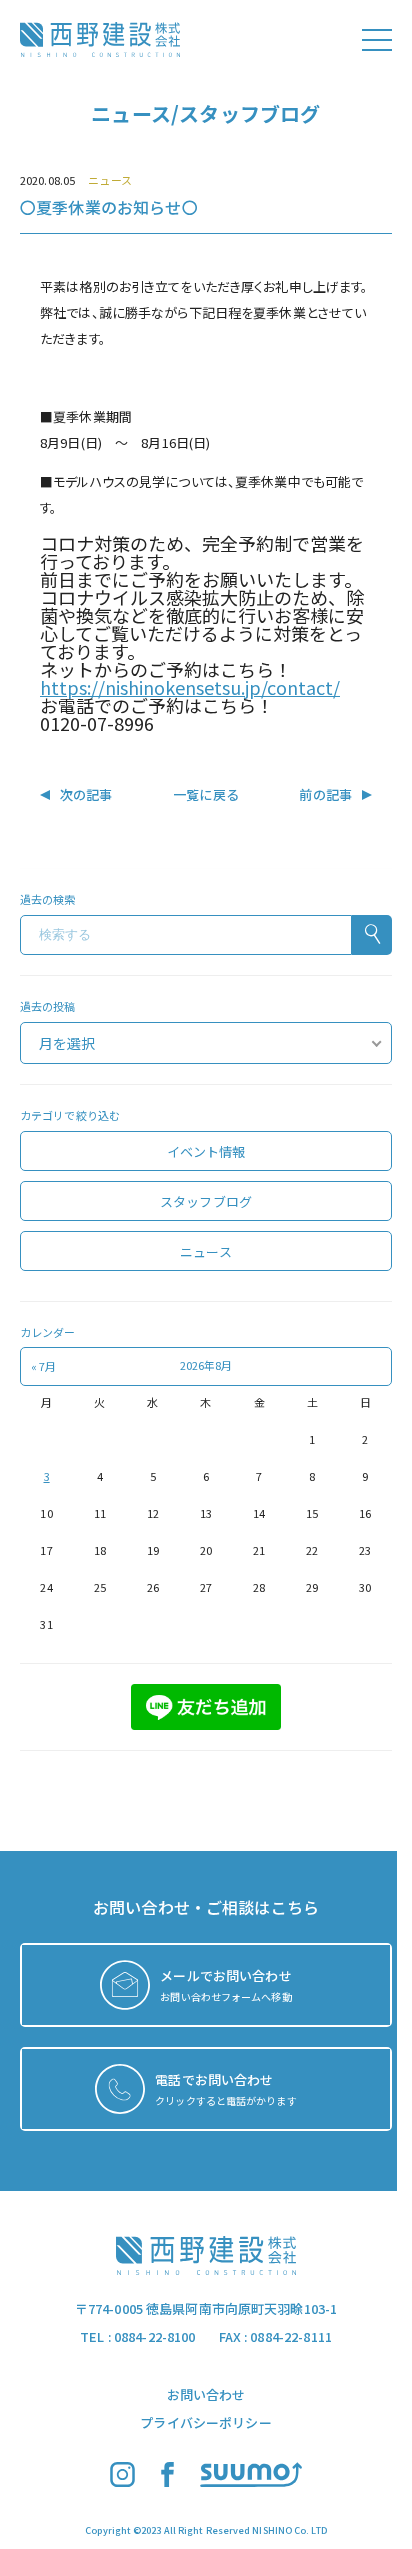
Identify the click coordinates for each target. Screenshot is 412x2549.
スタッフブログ (206, 1201)
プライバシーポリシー (205, 2422)
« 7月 (43, 1366)
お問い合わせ (206, 2394)
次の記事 (86, 794)
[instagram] (122, 2481)
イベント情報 (206, 1151)
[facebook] (167, 2481)
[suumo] (251, 2481)
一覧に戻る (206, 794)
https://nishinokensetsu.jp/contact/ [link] (190, 687)
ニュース (109, 180)
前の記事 (325, 794)
